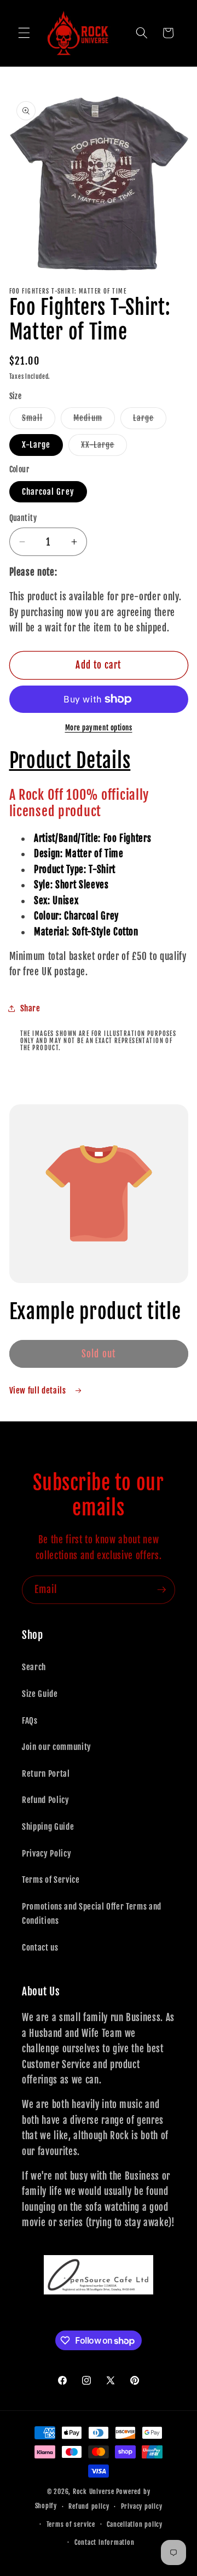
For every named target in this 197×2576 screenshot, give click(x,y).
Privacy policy (142, 2506)
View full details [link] (39, 1390)
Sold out (99, 1354)
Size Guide (40, 1694)
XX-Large (104, 447)
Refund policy (89, 2506)
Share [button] (30, 1008)
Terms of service (71, 2524)
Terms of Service (51, 1880)
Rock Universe (94, 2492)
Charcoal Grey (48, 491)
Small (39, 420)
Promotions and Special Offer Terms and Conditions (92, 1914)
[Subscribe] (161, 1590)
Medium (94, 420)
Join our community (57, 1747)
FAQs (30, 1720)
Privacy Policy (47, 1853)
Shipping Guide (48, 1826)
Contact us (40, 1947)
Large (150, 420)
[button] (24, 33)
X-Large (36, 444)
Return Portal (46, 1773)
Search (34, 1667)
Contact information (105, 2542)
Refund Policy (46, 1800)
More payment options (99, 728)
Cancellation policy (135, 2524)
